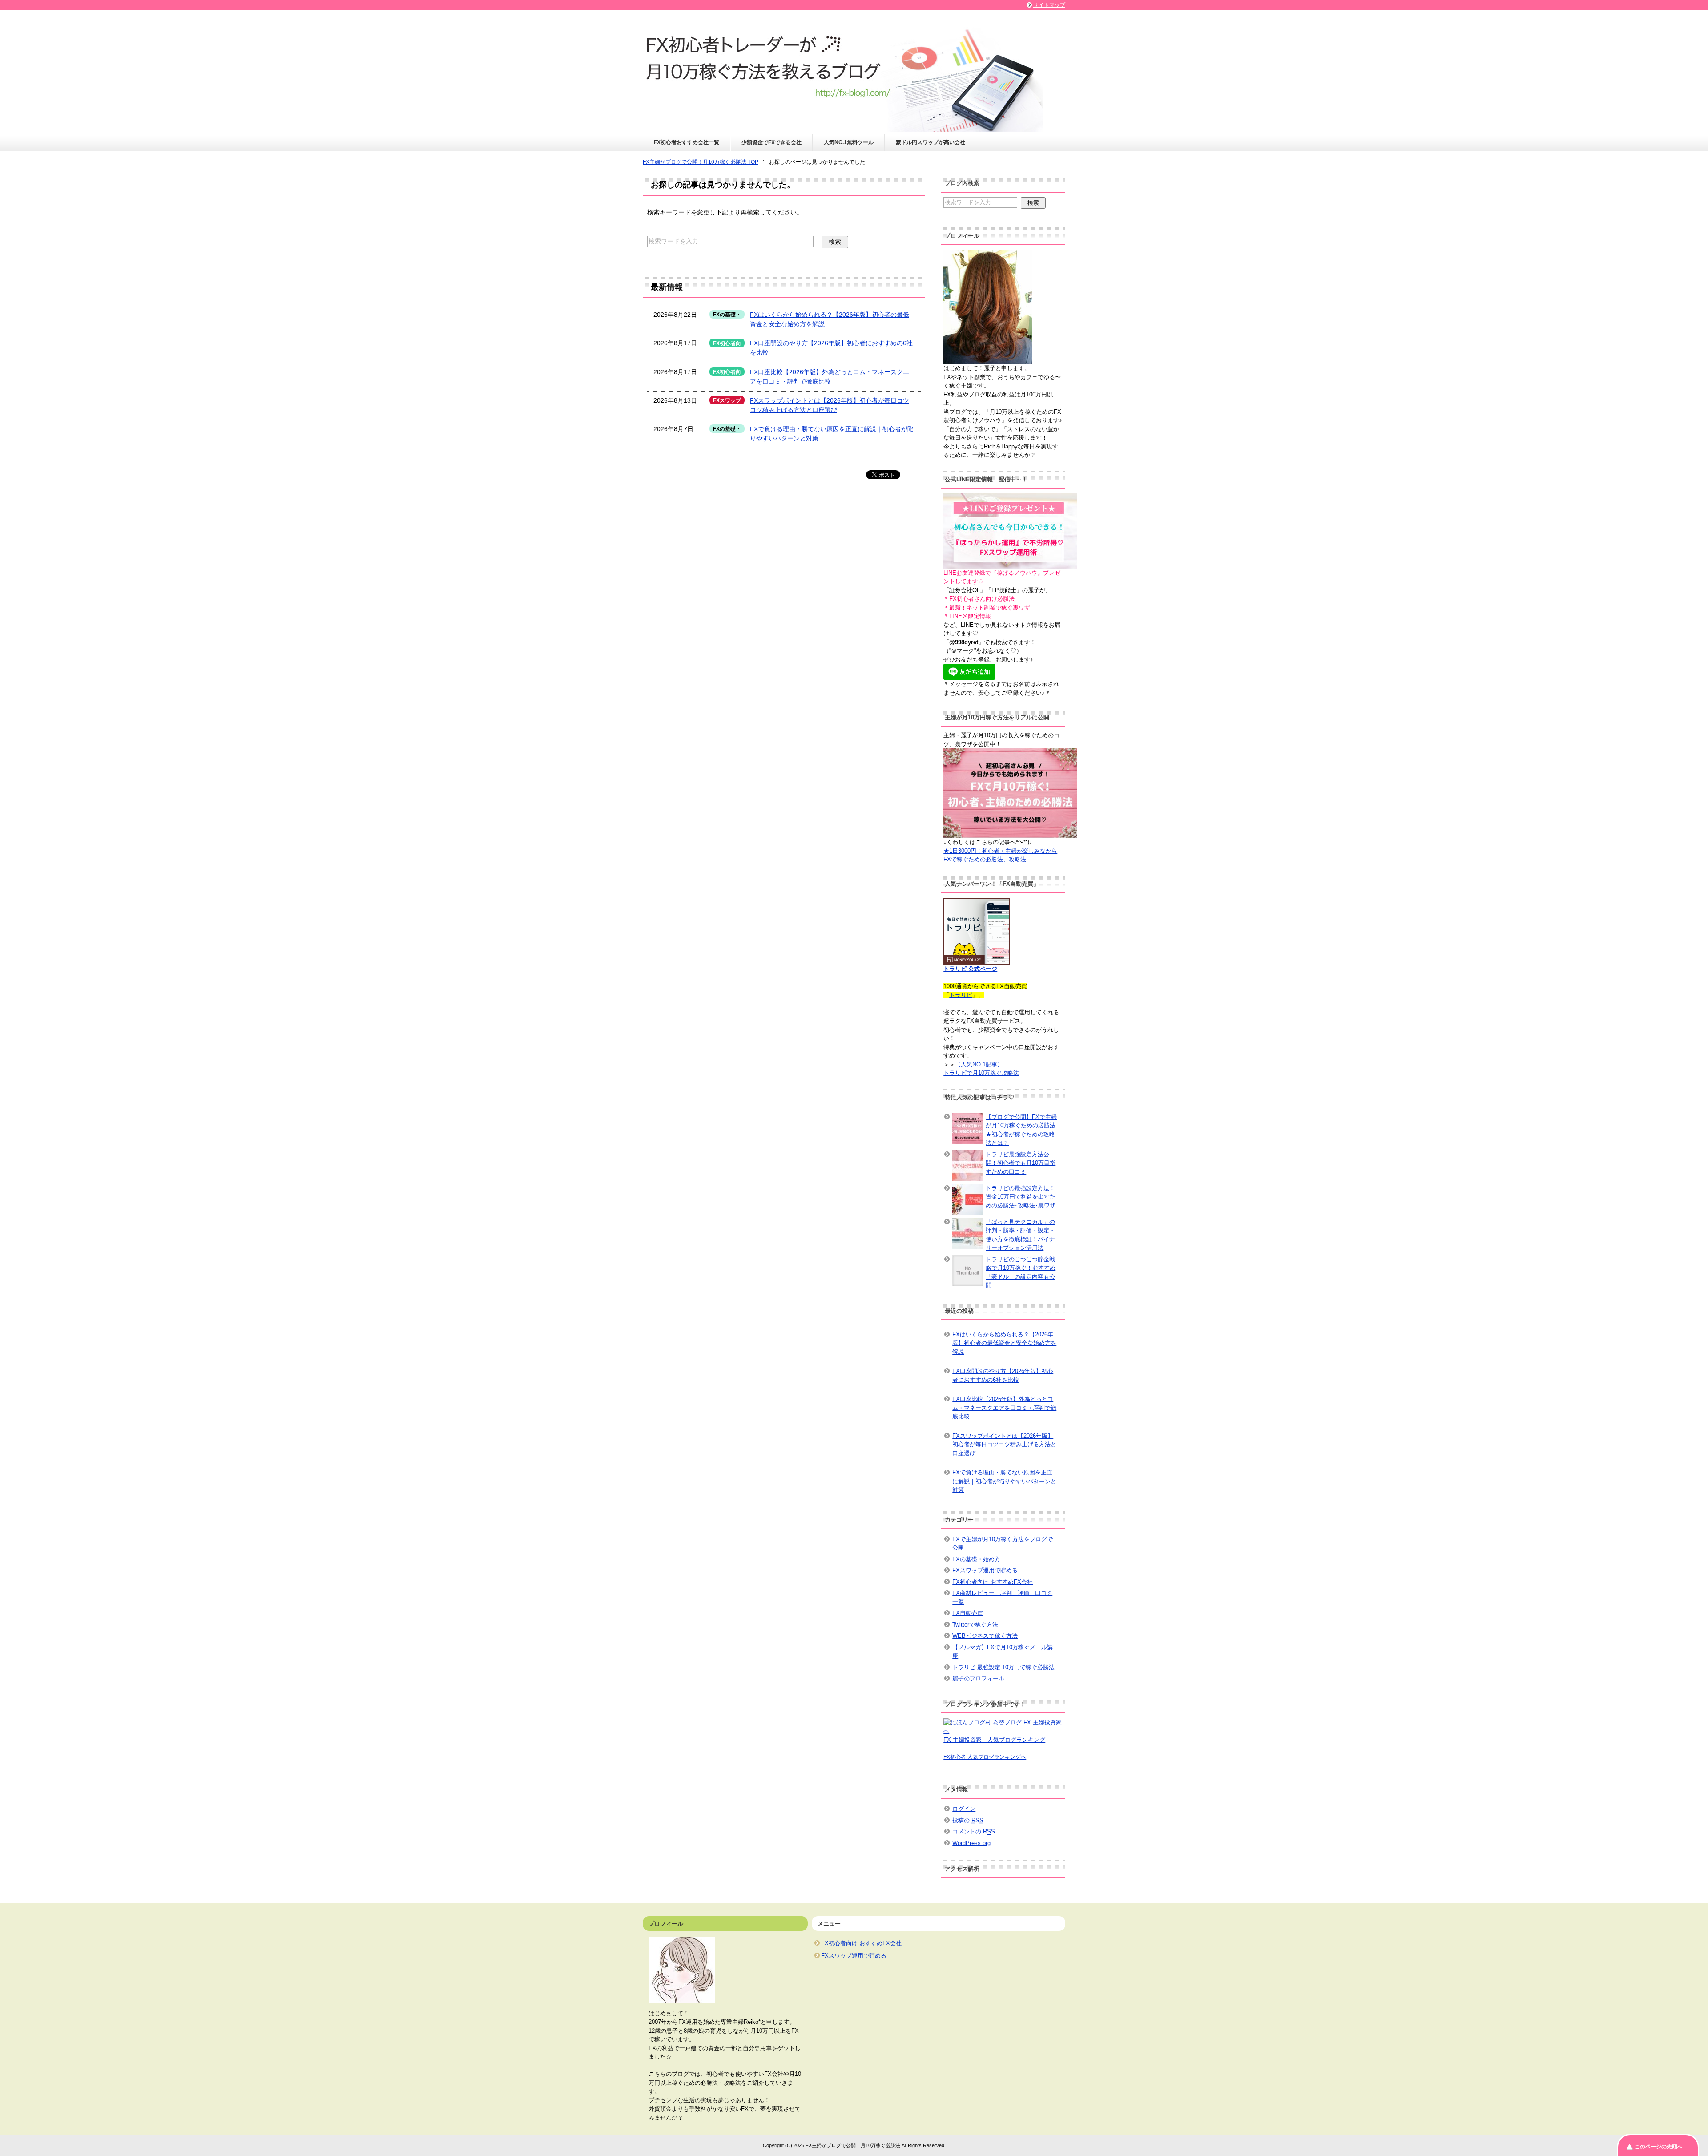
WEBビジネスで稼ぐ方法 (985, 1636)
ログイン (964, 1809)
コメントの (974, 1831)
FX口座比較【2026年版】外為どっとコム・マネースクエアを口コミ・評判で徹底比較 (1004, 1408)
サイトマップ (1049, 5)
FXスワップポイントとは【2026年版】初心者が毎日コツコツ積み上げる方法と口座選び (1004, 1445)
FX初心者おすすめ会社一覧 (687, 142)
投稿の (968, 1820)
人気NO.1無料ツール (849, 142)
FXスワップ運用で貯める (985, 1570)
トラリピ (961, 995)
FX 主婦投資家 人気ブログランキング (994, 1740)
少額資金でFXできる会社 (771, 142)
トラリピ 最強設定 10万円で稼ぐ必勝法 (1003, 1667)
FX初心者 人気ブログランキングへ (985, 1757)
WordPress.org (971, 1843)
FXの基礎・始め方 (976, 1559)
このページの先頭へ (1659, 2147)
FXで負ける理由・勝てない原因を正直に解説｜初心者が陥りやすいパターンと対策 (1004, 1481)
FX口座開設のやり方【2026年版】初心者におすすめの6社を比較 (1003, 1375)
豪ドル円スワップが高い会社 (931, 142)
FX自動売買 (968, 1613)
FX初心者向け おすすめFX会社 (993, 1582)
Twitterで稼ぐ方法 (975, 1625)
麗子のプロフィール (978, 1678)
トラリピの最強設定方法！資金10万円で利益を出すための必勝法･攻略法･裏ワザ (1021, 1197)
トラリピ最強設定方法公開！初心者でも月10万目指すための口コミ (1021, 1163)
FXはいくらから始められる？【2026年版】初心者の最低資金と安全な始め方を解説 (1004, 1343)
